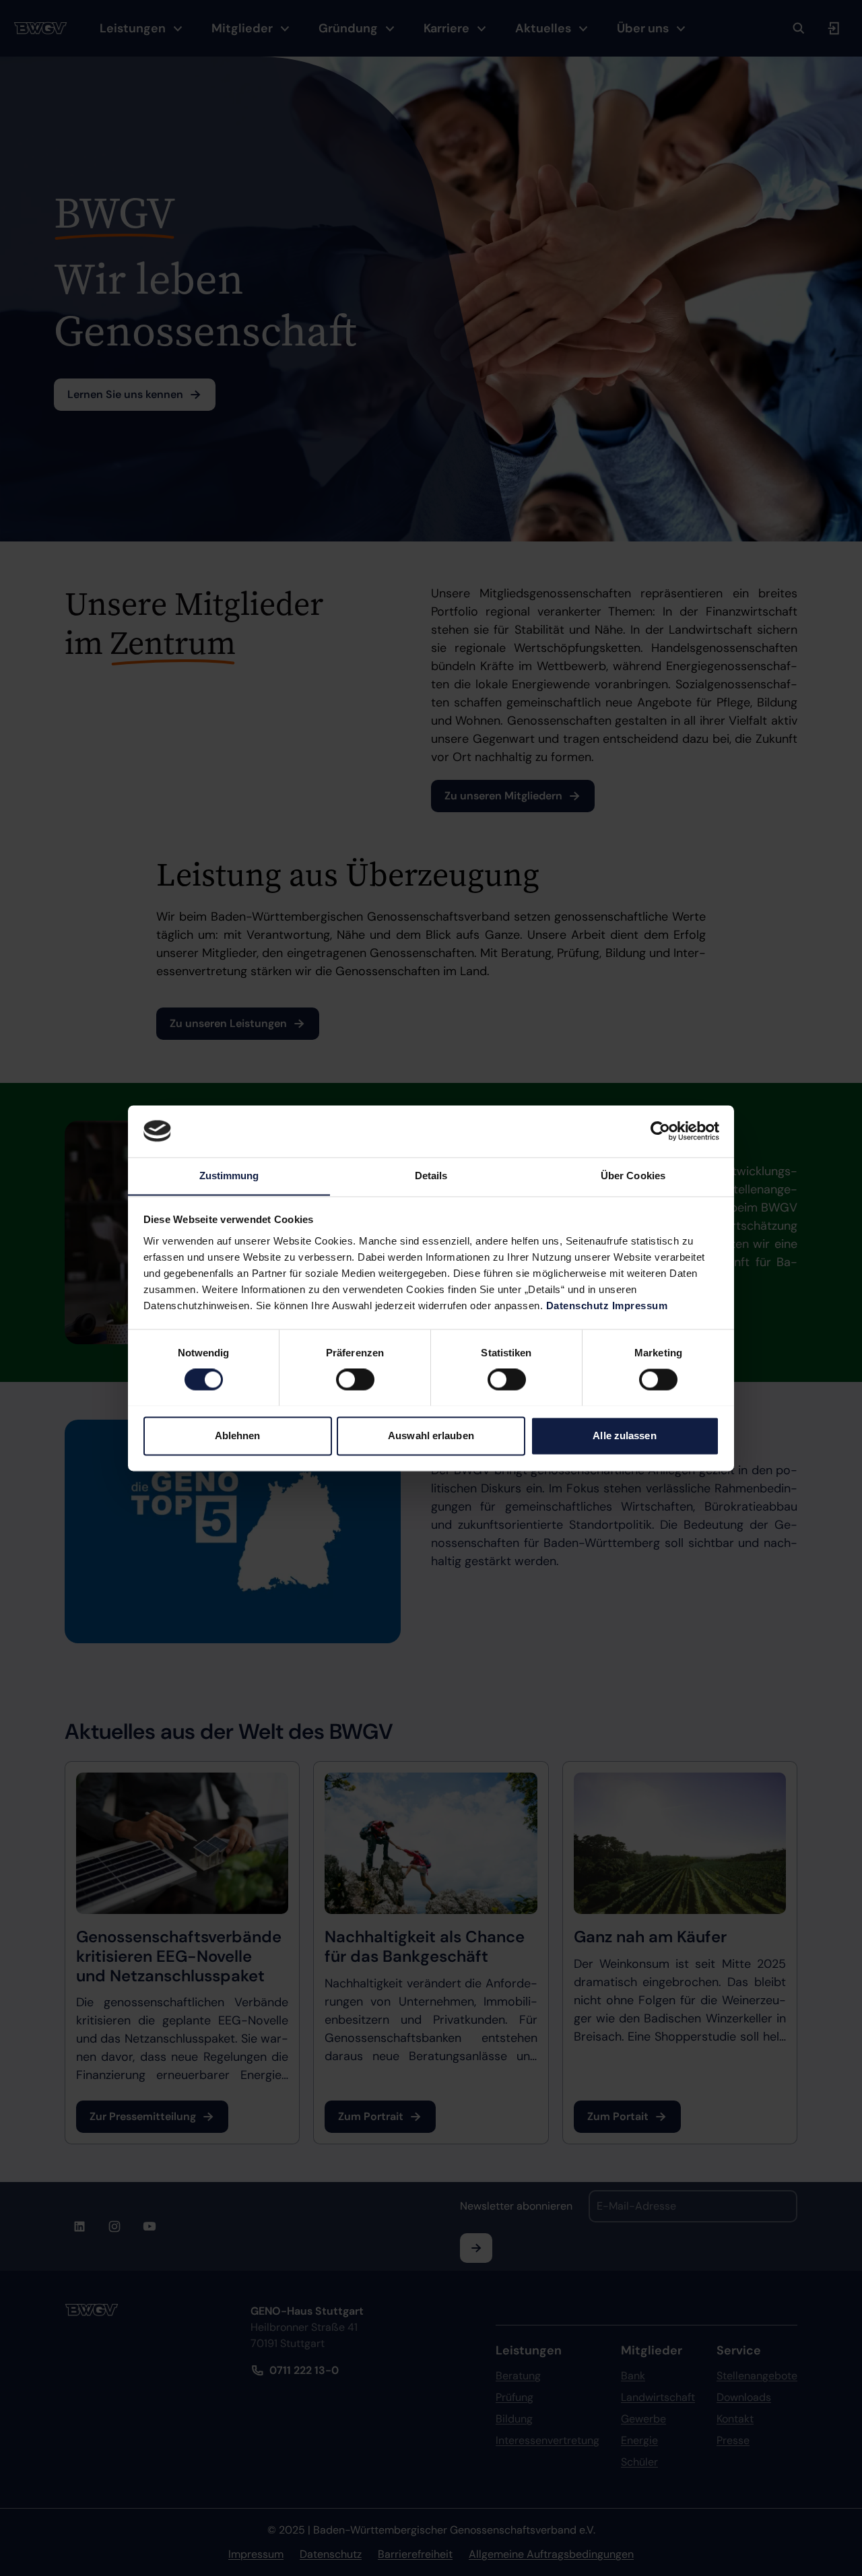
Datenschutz (578, 1306)
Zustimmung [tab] (229, 1176)
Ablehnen (238, 1435)
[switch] (355, 1379)
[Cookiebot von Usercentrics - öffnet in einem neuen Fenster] (660, 1131)
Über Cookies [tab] (633, 1176)
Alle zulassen (624, 1435)
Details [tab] (431, 1176)
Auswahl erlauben (431, 1435)
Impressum (640, 1306)
